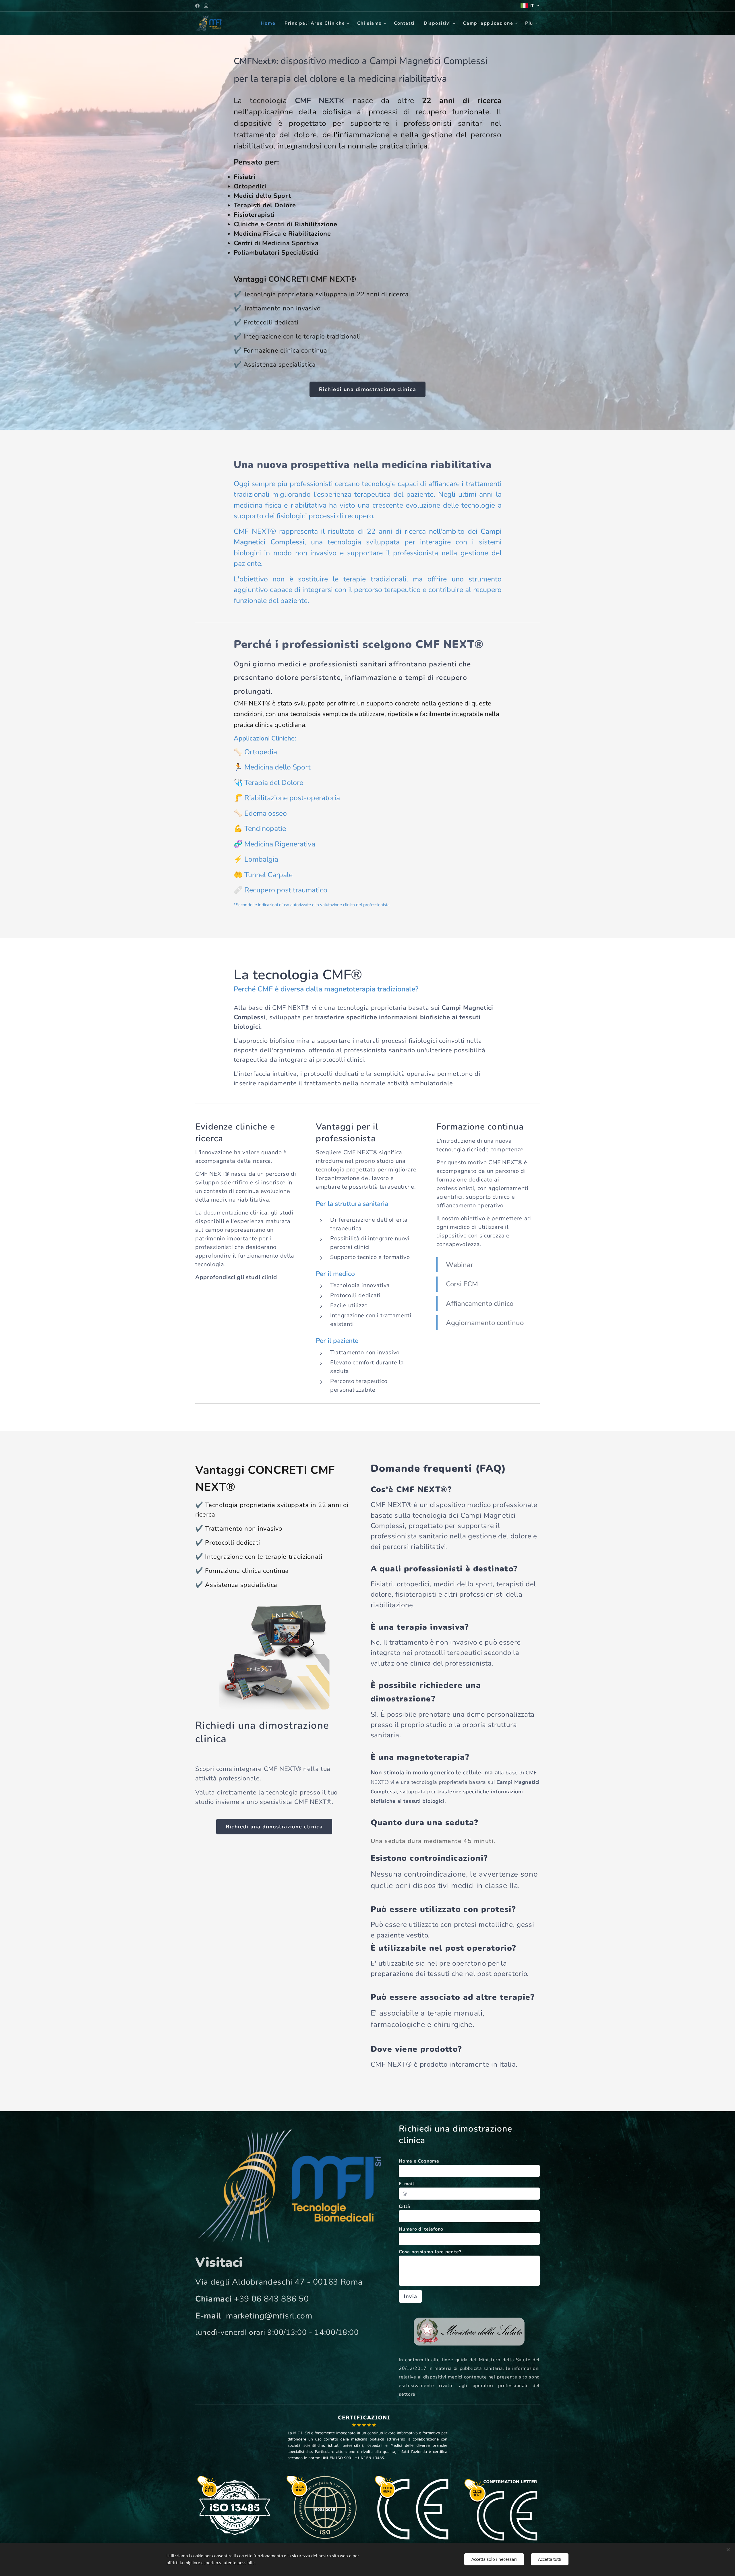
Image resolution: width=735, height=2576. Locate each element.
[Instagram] (206, 6)
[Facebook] (197, 6)
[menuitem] (270, 23)
